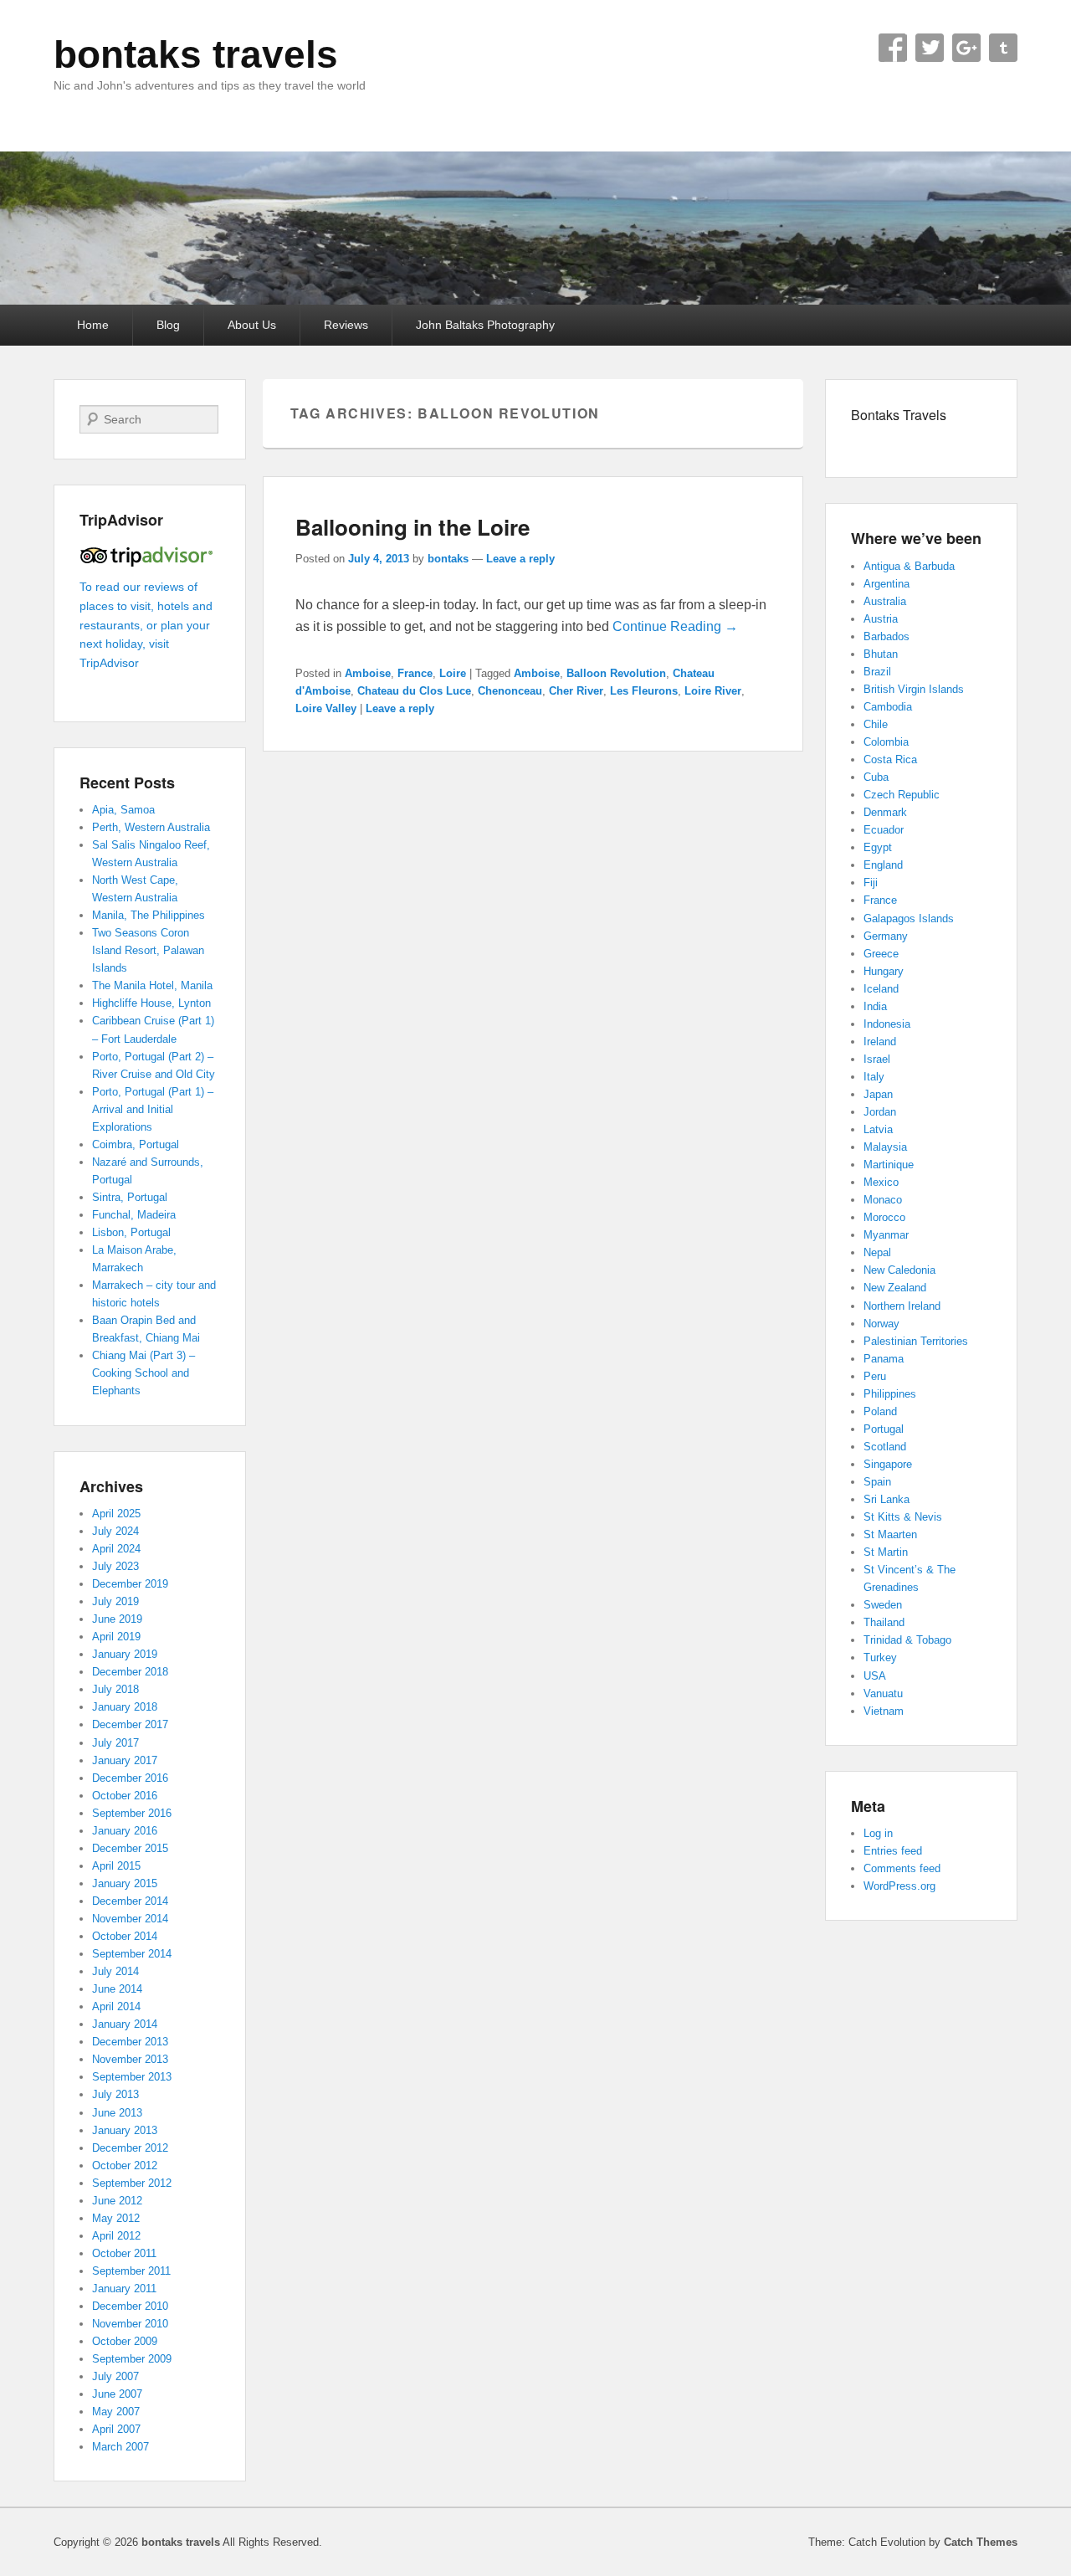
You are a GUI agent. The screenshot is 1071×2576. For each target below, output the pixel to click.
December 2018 (130, 1672)
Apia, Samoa (123, 810)
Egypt (878, 847)
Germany (886, 936)
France (415, 673)
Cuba (876, 777)
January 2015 (125, 1883)
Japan (878, 1094)
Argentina (887, 584)
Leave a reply (520, 559)
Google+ (966, 48)
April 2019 (116, 1637)
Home (93, 325)
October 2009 (125, 2341)
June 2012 (117, 2201)
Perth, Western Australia (151, 827)
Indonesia (887, 1024)
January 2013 (125, 2130)
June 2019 (117, 1619)
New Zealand (895, 1288)
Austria (881, 619)
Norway (881, 1324)
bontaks (448, 559)
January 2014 (125, 2024)
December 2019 (130, 1584)
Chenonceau (510, 691)
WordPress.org (899, 1886)
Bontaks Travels (899, 415)
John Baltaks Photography (485, 325)
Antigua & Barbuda (909, 566)
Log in (878, 1833)
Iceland (881, 989)
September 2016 (132, 1813)
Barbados (887, 636)
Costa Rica (890, 759)
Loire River (713, 691)
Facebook (893, 48)
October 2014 (125, 1936)
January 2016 (125, 1831)
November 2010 (130, 2324)
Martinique (889, 1165)
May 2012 (116, 2218)
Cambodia (888, 707)
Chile (876, 724)
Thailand (884, 1622)
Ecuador (884, 830)
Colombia (886, 742)
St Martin (886, 1552)
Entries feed (893, 1851)
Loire (453, 673)
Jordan (880, 1112)
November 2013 (130, 2059)
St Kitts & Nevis (903, 1517)
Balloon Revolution (616, 673)
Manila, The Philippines (149, 915)
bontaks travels (196, 54)
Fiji (871, 883)
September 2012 (132, 2183)
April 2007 (116, 2429)
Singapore (888, 1464)
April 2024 (116, 1549)
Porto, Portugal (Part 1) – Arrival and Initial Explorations (153, 1109)
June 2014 (117, 1989)
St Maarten (890, 1534)
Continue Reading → (675, 626)
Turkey (880, 1657)
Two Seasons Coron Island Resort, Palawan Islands (148, 950)
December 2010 (130, 2306)
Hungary (884, 971)
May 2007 (116, 2412)
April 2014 (116, 2006)
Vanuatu (883, 1693)
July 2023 (115, 1566)
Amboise (368, 673)
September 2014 (132, 1954)
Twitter (930, 48)
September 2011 (131, 2271)
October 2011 (124, 2253)
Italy (874, 1077)
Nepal (877, 1252)
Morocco (884, 1217)
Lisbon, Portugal (131, 1232)
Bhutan (881, 654)
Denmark (885, 812)
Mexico (881, 1182)
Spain (877, 1482)
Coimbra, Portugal (136, 1144)
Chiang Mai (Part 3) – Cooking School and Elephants (143, 1373)
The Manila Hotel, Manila (152, 985)
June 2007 (117, 2394)
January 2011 (124, 2289)
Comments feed (902, 1868)
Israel (877, 1059)
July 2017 (115, 1743)
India (875, 1006)
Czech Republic (902, 795)
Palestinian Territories (916, 1341)
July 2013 (115, 2094)
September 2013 (132, 2077)
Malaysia (885, 1147)
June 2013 (117, 2113)
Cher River (576, 691)
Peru (875, 1376)
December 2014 (130, 1901)
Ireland (880, 1042)
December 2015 (130, 1848)
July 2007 (115, 2376)
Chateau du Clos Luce (414, 691)
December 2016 (130, 1778)
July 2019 (115, 1601)
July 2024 (115, 1531)
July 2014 (115, 1971)
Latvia (878, 1129)
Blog (168, 325)
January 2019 (125, 1654)
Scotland (885, 1447)
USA (875, 1676)
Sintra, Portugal (130, 1197)
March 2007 (120, 2447)
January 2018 (125, 1707)
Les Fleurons (644, 691)
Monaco (883, 1200)
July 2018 (115, 1689)
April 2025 (116, 1514)
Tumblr (1003, 48)
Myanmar (886, 1235)
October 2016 (125, 1796)
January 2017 (125, 1760)
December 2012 (130, 2148)
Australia (885, 601)
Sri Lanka (887, 1499)
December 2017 (130, 1724)
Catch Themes (981, 2542)
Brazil (877, 672)
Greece (881, 954)
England (883, 865)
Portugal (884, 1429)
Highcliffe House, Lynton (151, 1003)
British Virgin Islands (914, 689)
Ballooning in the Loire (413, 527)
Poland (880, 1411)
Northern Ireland (902, 1306)
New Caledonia (899, 1270)
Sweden (883, 1605)
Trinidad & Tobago (907, 1640)
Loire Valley (326, 708)
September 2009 (132, 2359)
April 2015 (116, 1866)
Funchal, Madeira (134, 1215)
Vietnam (884, 1711)
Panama (884, 1359)
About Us (252, 325)
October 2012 (125, 2165)
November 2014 (130, 1919)
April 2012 (116, 2236)
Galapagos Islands (909, 919)
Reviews (346, 325)
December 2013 (130, 2042)
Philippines (890, 1394)
